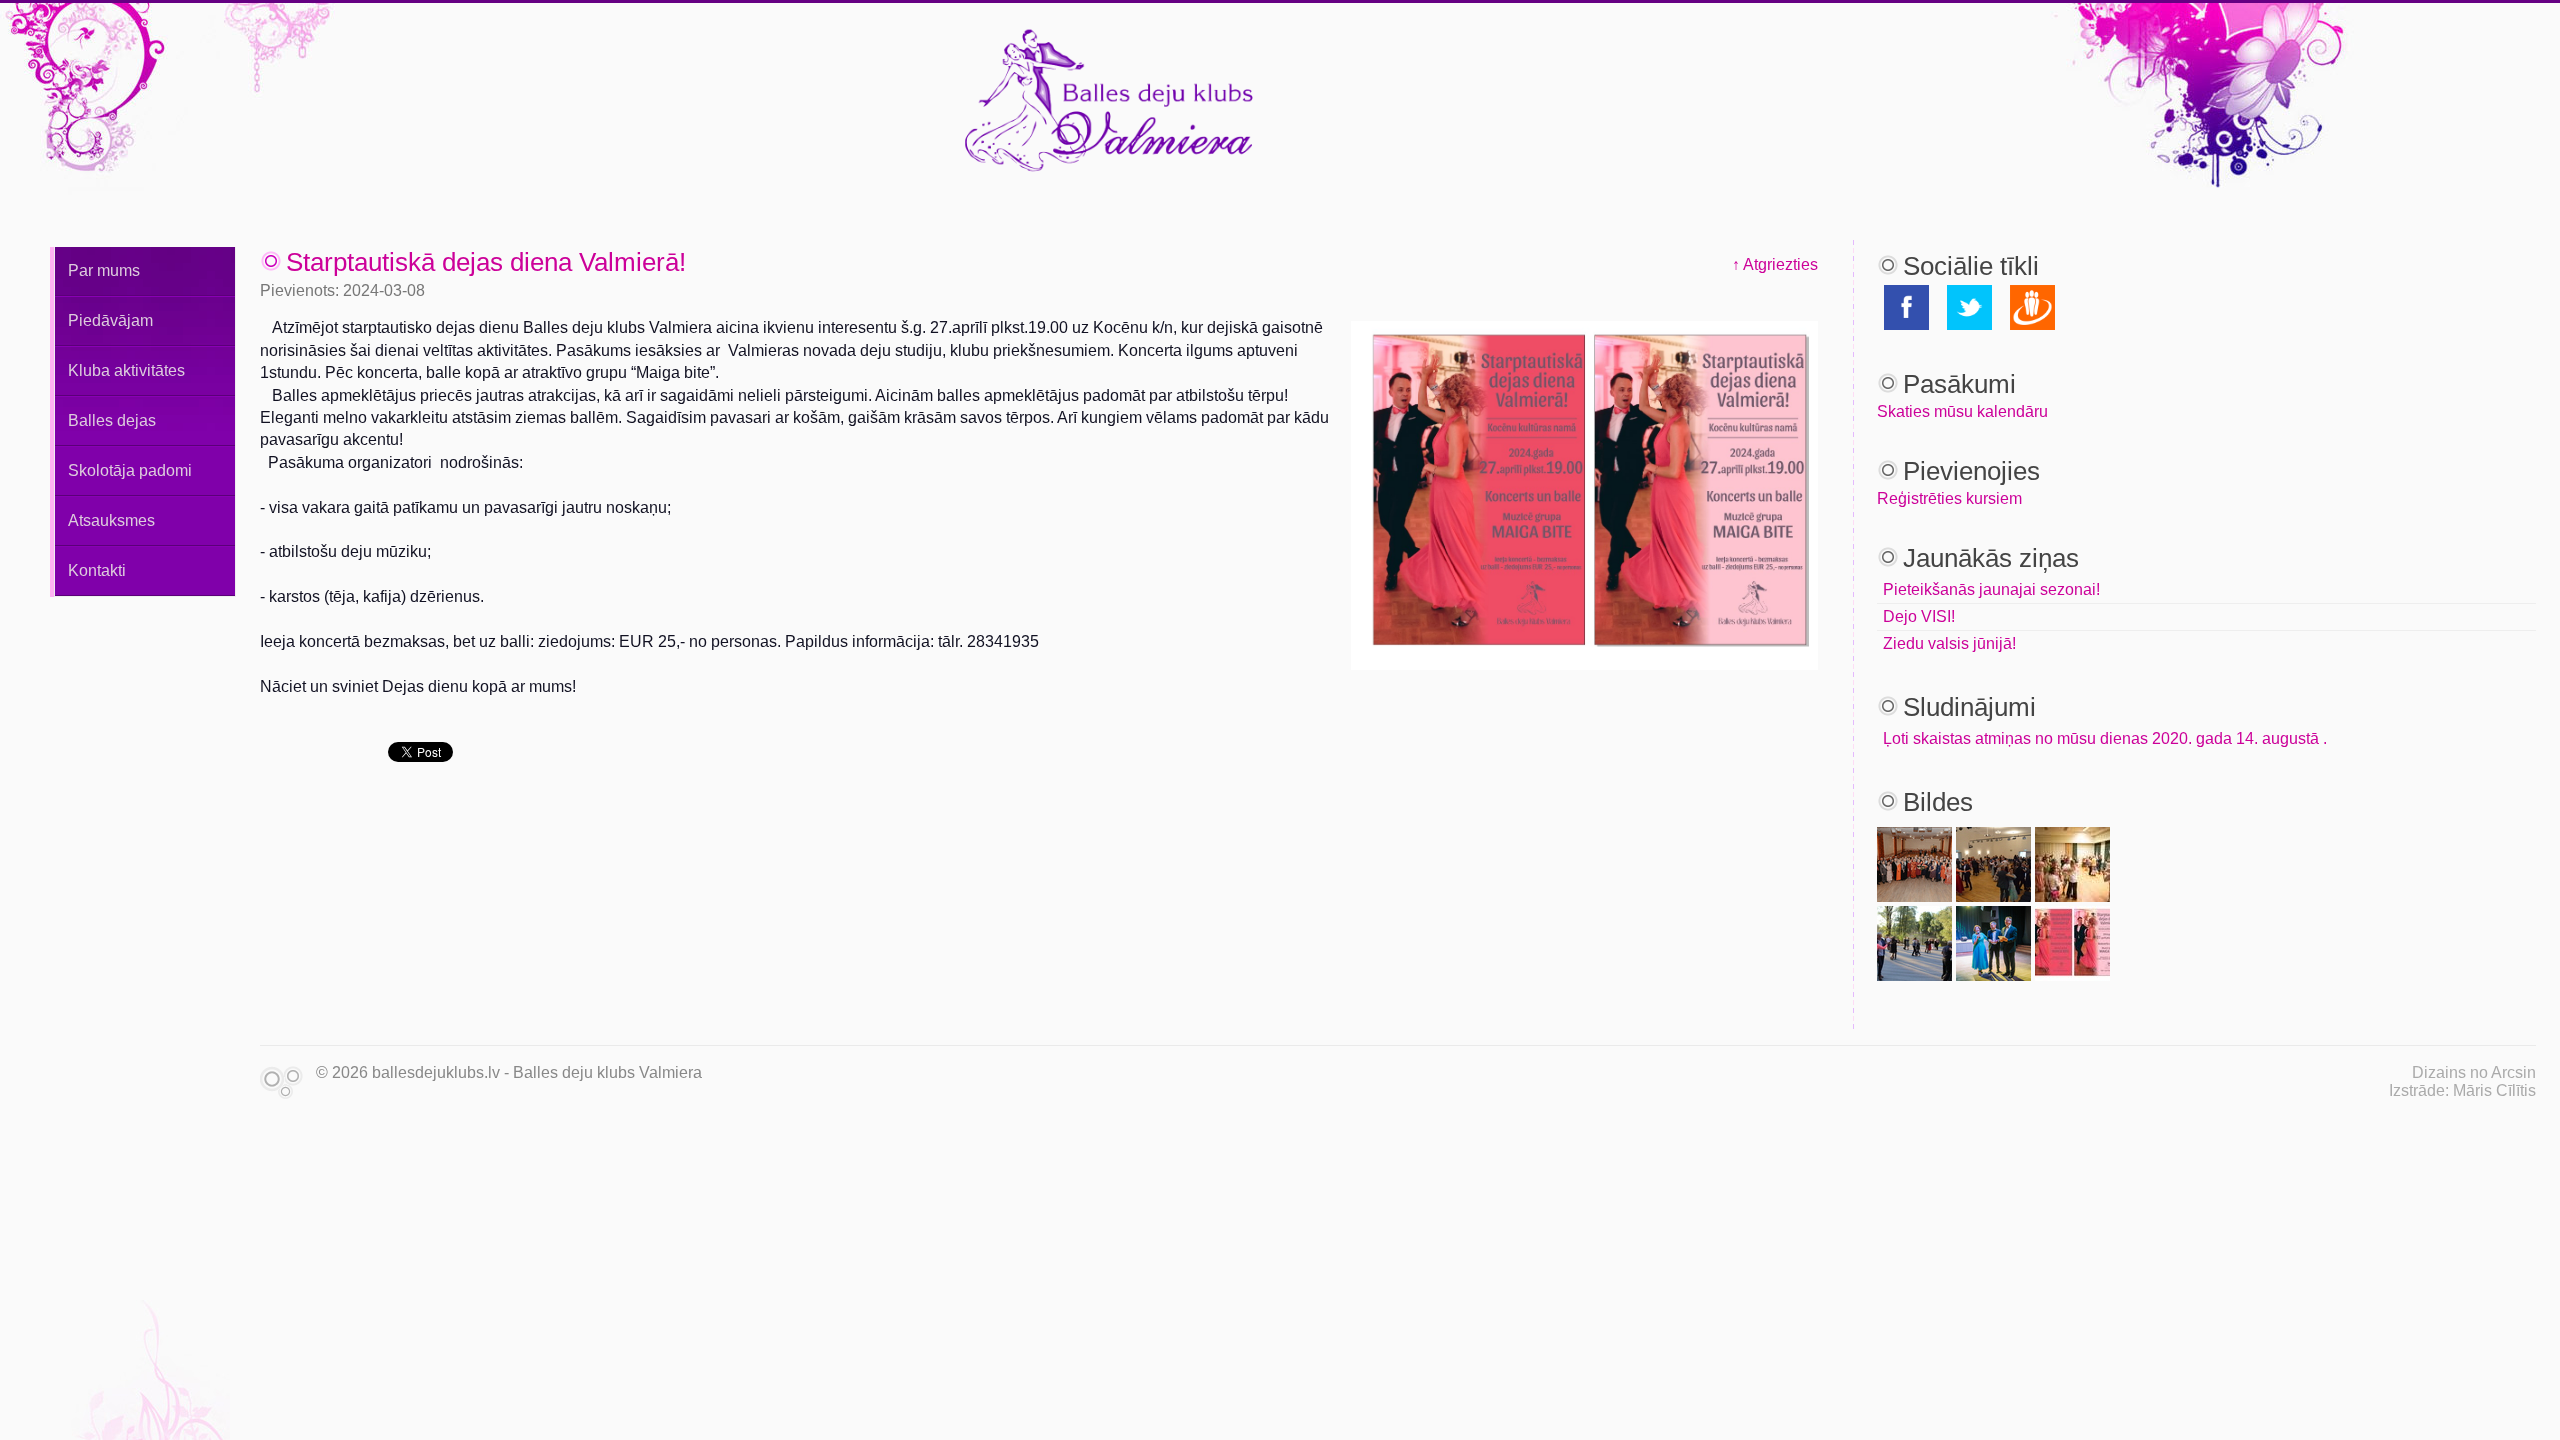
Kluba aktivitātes (126, 370)
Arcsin (2513, 1072)
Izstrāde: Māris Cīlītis (2462, 1090)
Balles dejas (112, 420)
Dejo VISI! (1919, 616)
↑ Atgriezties (1775, 264)
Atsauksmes (111, 520)
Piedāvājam (110, 320)
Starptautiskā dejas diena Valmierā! (486, 262)
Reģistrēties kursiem (1949, 498)
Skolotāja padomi (130, 470)
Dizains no (2450, 1072)
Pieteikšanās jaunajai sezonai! (1991, 589)
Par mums (104, 270)
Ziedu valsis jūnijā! (1949, 643)
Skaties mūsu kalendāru (1962, 411)
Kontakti (97, 570)
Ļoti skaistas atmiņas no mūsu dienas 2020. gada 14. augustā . (2105, 738)
